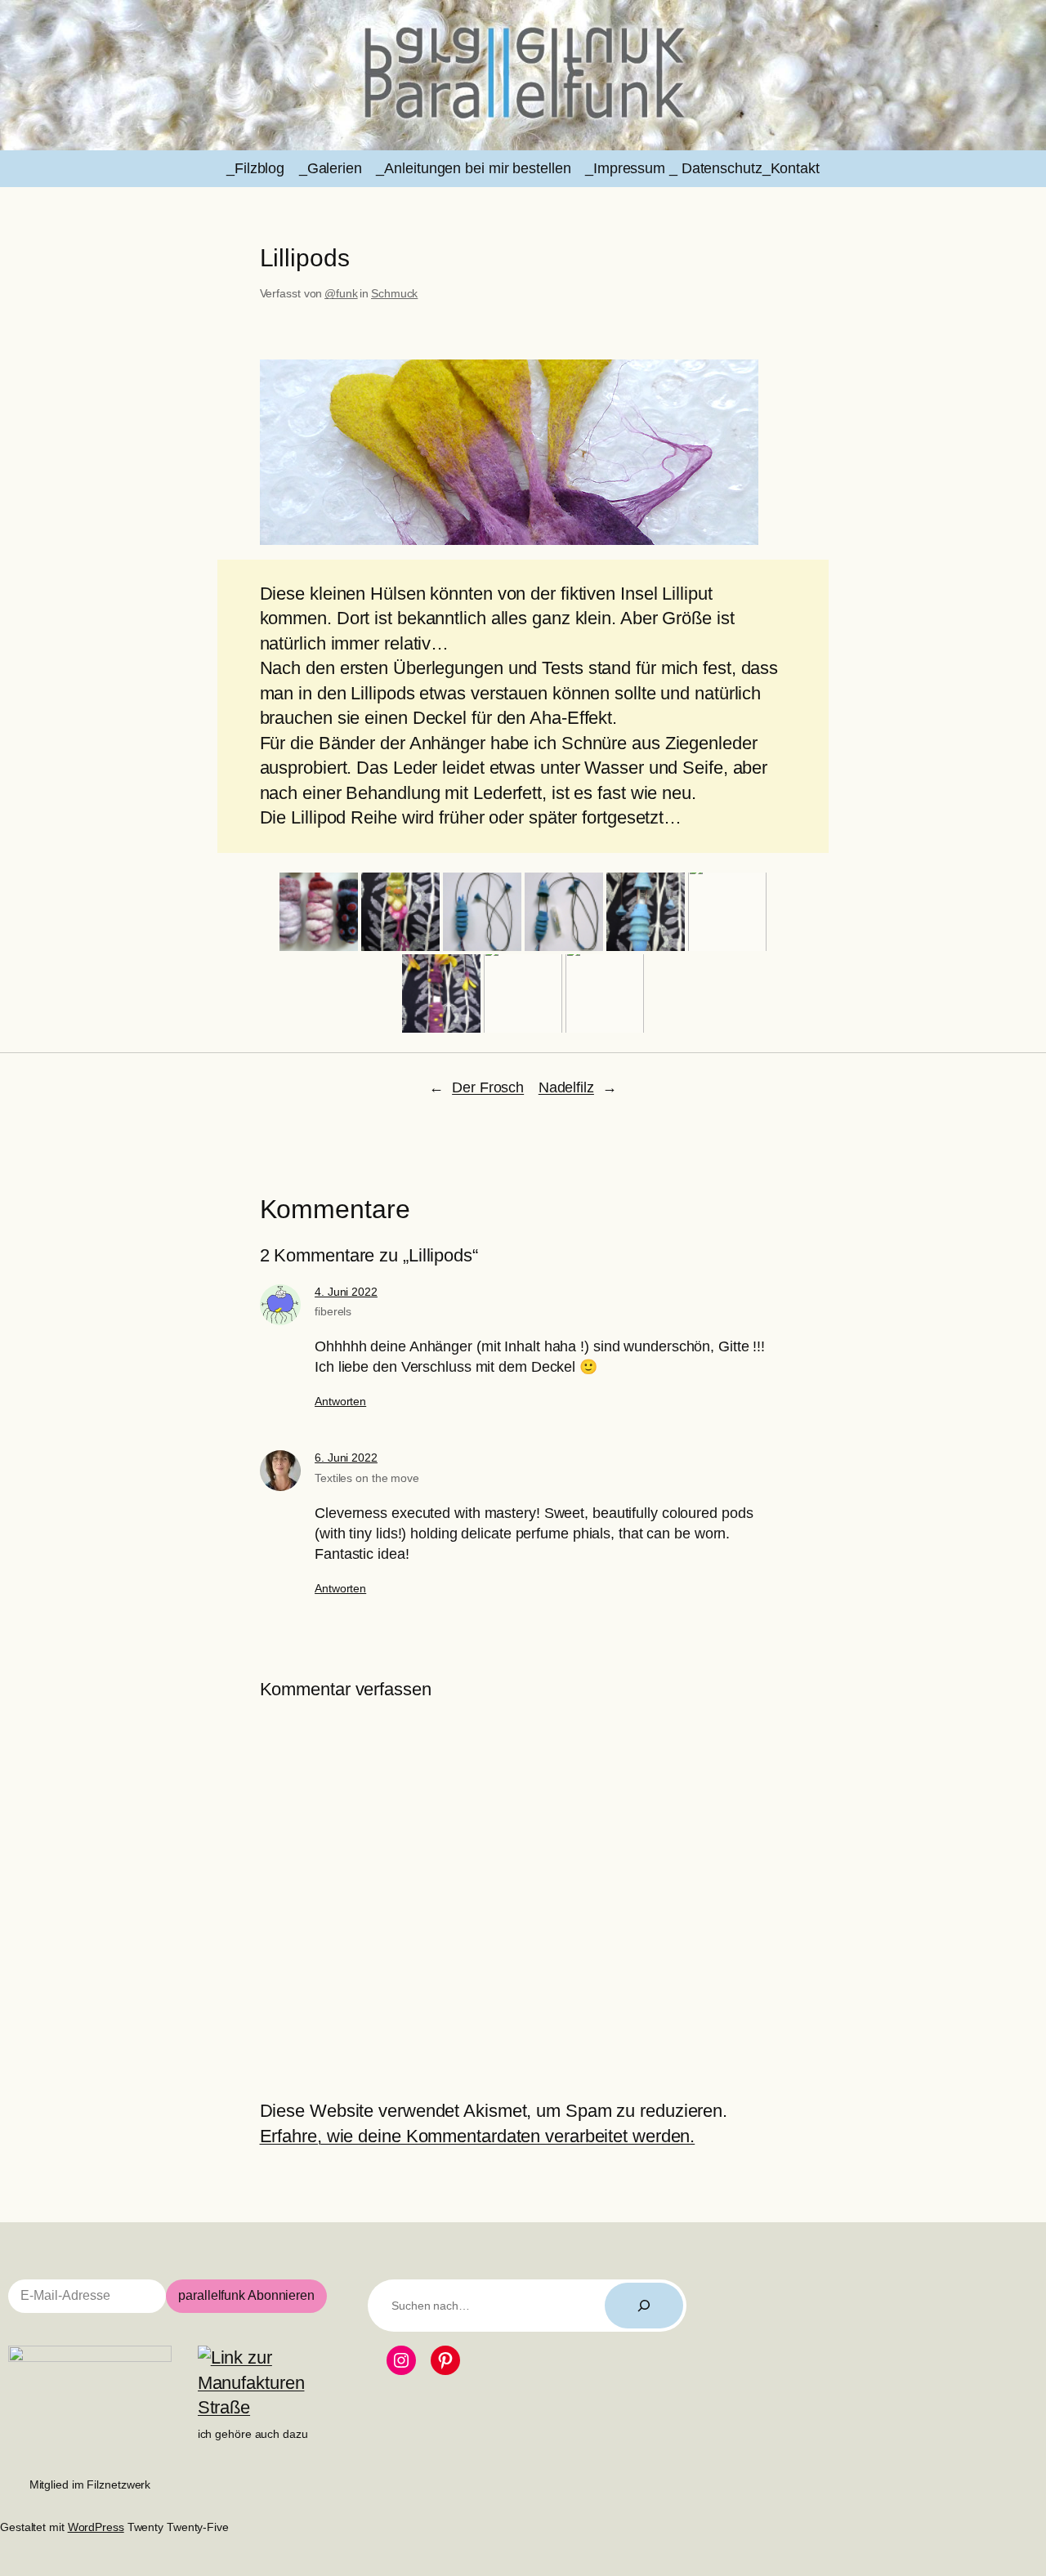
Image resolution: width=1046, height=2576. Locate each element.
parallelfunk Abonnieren (246, 2295)
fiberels (333, 1311)
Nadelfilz (566, 1087)
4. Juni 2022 (346, 1292)
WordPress (96, 2527)
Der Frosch (488, 1087)
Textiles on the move (367, 1478)
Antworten (340, 1401)
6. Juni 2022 (346, 1458)
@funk (341, 293)
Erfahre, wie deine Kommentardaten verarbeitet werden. (478, 2136)
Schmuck (394, 293)
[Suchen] (644, 2306)
